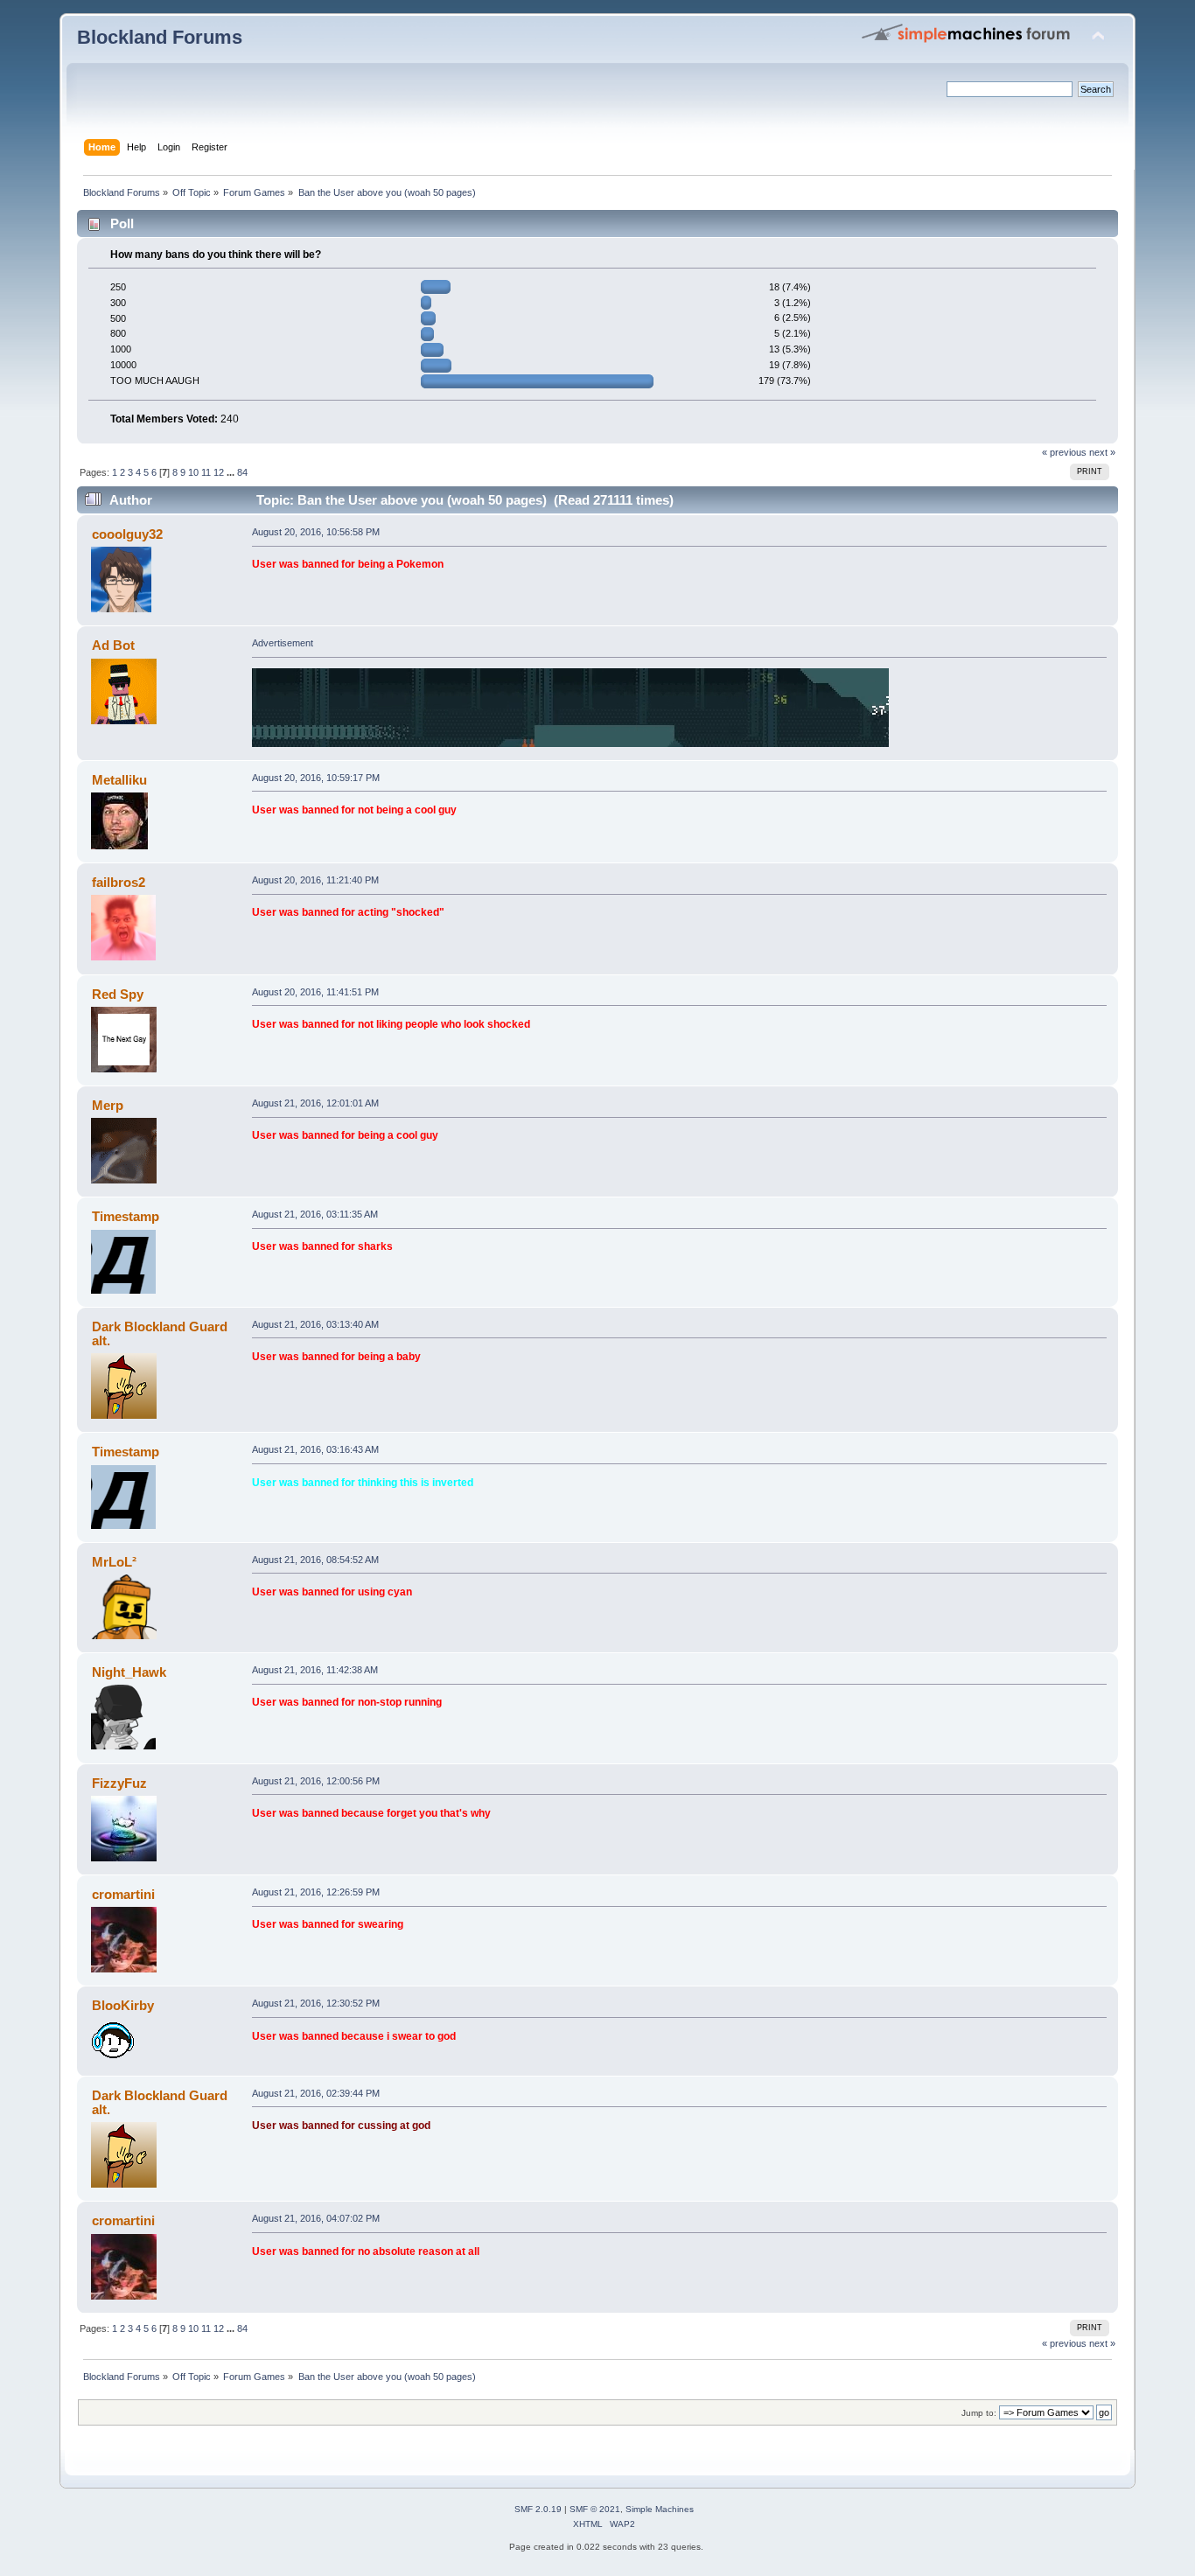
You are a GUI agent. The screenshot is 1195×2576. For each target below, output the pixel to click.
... (232, 472)
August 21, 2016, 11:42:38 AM (315, 1670)
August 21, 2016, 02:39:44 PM (316, 2093)
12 (219, 472)
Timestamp (126, 1216)
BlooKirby (123, 2005)
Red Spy (118, 994)
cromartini (123, 1894)
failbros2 (119, 882)
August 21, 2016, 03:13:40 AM (315, 1324)
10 (193, 472)
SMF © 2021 (595, 2509)
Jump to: (979, 2413)
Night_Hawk (129, 1672)
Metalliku (119, 780)
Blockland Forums (160, 37)
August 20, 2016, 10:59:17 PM (316, 778)
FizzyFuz (119, 1783)
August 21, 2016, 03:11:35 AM (315, 1214)
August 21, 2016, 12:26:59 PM (316, 1892)
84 (242, 472)
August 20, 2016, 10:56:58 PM (316, 532)
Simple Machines (660, 2509)
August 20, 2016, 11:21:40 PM (315, 880)
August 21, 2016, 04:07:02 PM (316, 2218)
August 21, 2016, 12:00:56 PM (316, 1781)
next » (1102, 452)
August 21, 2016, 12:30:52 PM (316, 2003)
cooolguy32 (127, 534)
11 (206, 472)
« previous (1064, 452)
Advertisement (283, 643)
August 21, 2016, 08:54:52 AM (315, 1560)
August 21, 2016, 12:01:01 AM (315, 1103)
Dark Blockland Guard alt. (160, 1333)
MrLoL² (114, 1562)
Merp (108, 1105)
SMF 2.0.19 (538, 2509)
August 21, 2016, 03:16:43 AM (315, 1449)
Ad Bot (113, 645)
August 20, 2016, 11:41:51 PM (315, 992)
